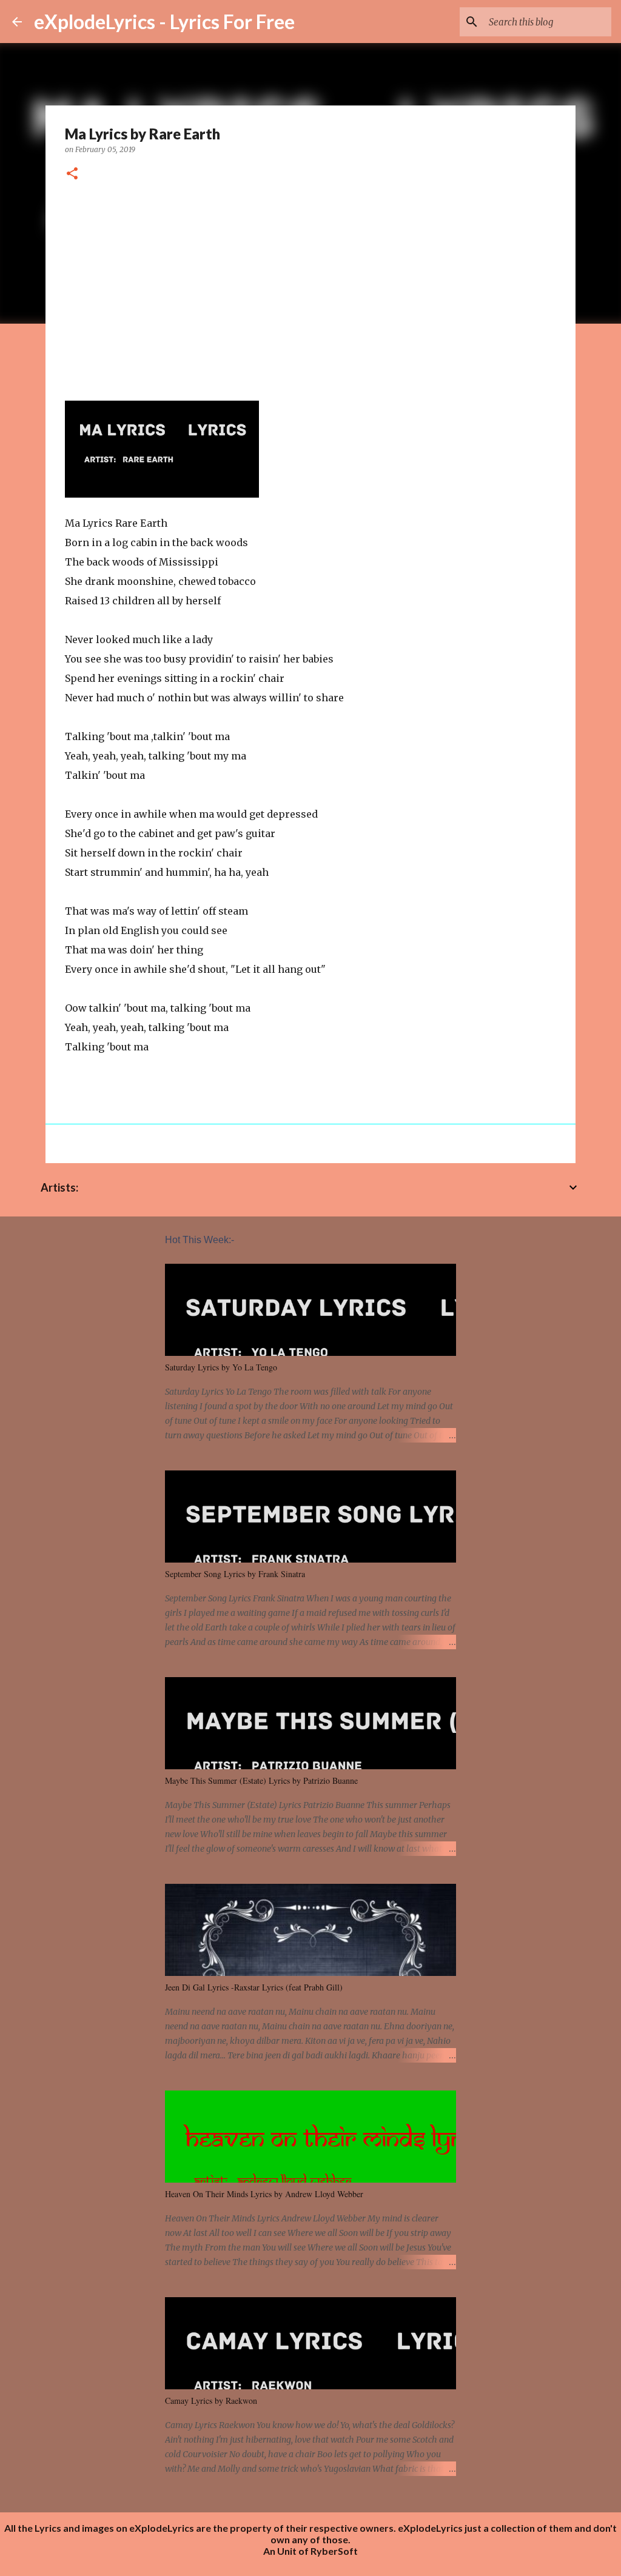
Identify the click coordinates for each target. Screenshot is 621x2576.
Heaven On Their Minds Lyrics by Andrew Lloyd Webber (264, 2194)
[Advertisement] (310, 287)
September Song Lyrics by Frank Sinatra (235, 1574)
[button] (72, 174)
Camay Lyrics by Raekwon (211, 2401)
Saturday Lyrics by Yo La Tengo (221, 1367)
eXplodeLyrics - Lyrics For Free (164, 22)
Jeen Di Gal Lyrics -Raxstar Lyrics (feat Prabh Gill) (254, 1987)
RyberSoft (334, 2551)
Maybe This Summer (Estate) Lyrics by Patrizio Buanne (261, 1780)
